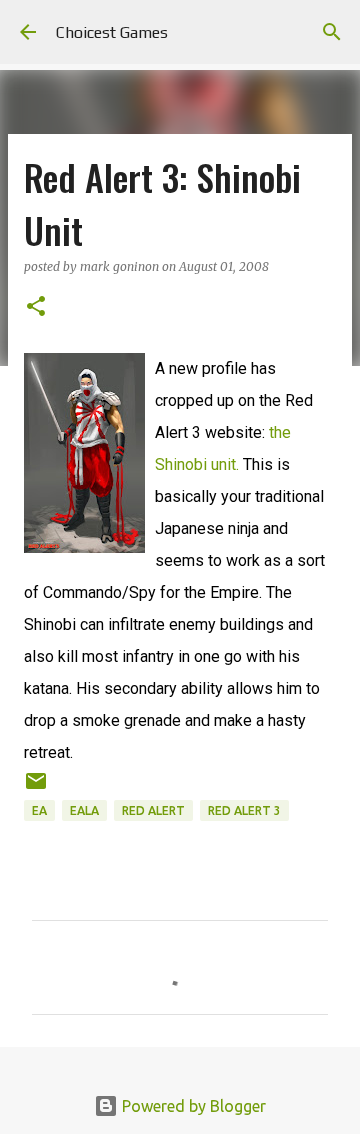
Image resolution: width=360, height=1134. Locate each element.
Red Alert (153, 810)
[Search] (332, 32)
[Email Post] (36, 788)
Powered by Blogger (192, 1106)
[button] (36, 307)
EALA (84, 810)
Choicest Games (112, 32)
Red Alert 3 (244, 810)
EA (39, 810)
